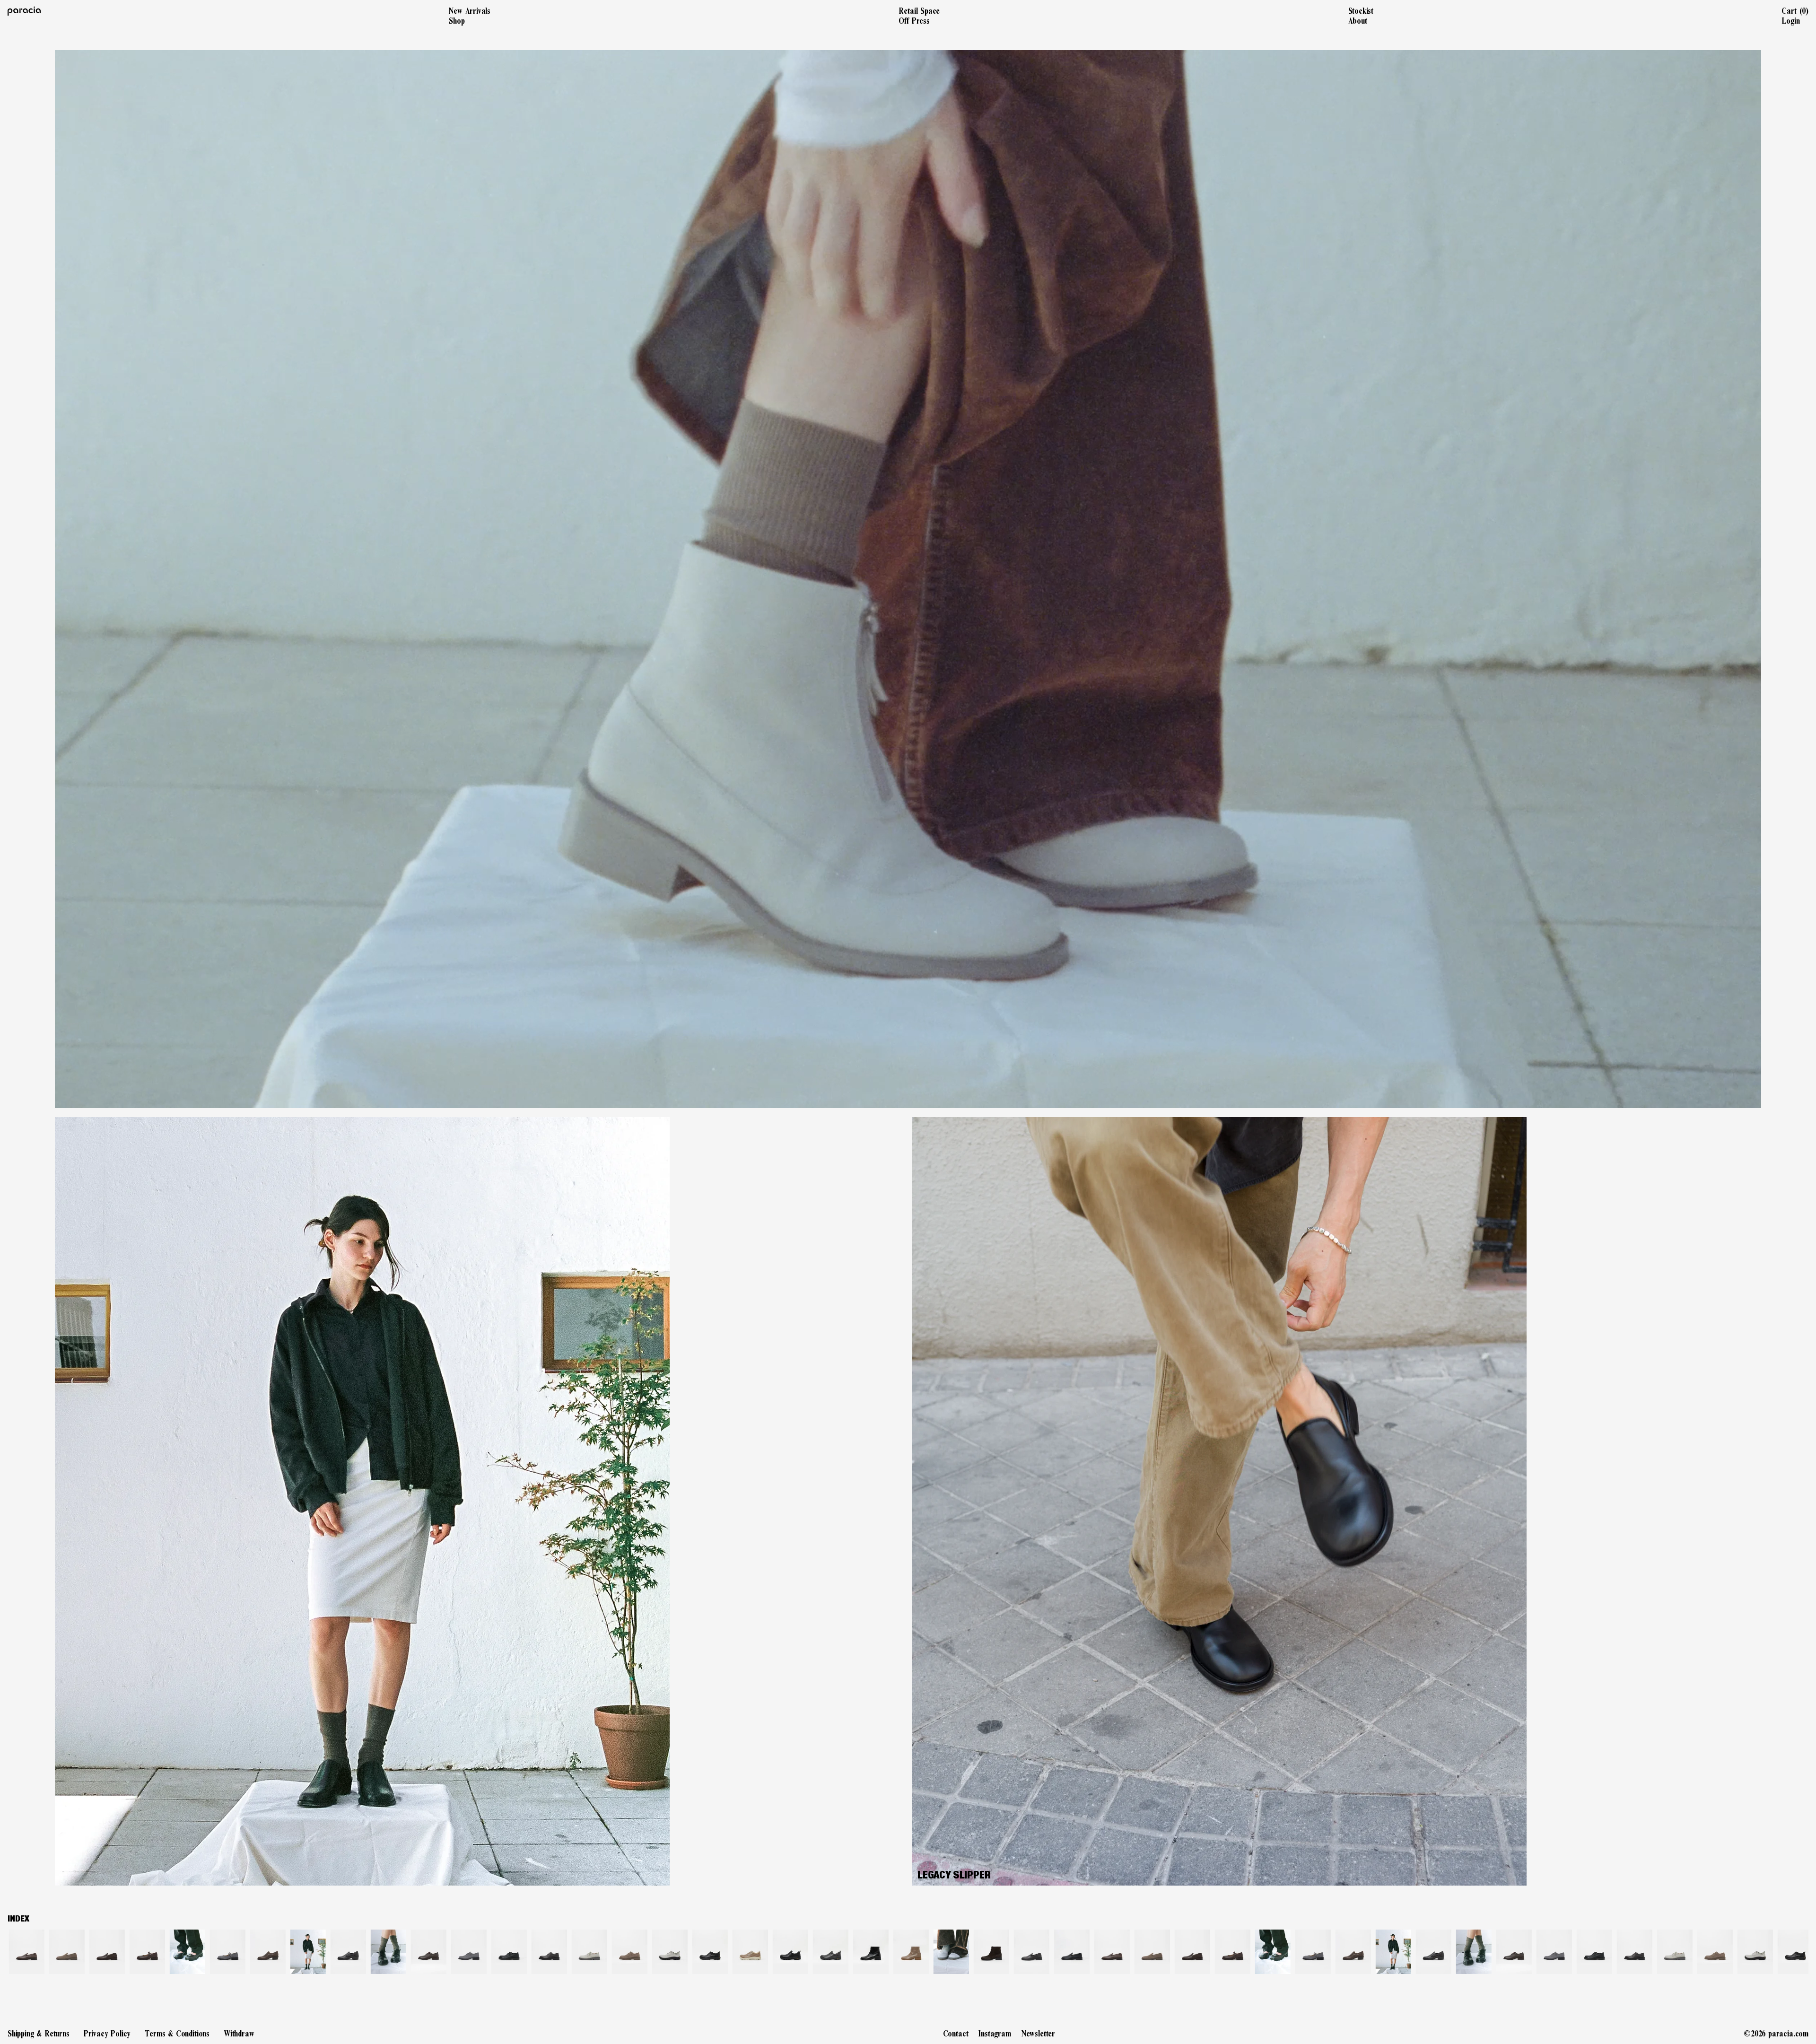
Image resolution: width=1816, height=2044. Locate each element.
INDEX (18, 1919)
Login (1790, 21)
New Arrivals (470, 11)
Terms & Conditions (177, 2034)
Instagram (995, 2034)
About (1358, 21)
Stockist (1361, 11)
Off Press (914, 21)
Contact (956, 2034)
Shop (457, 21)
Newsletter (1038, 2034)
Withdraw (239, 2034)
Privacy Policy (107, 2034)
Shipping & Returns (39, 2034)
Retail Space (919, 11)
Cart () (1795, 11)
